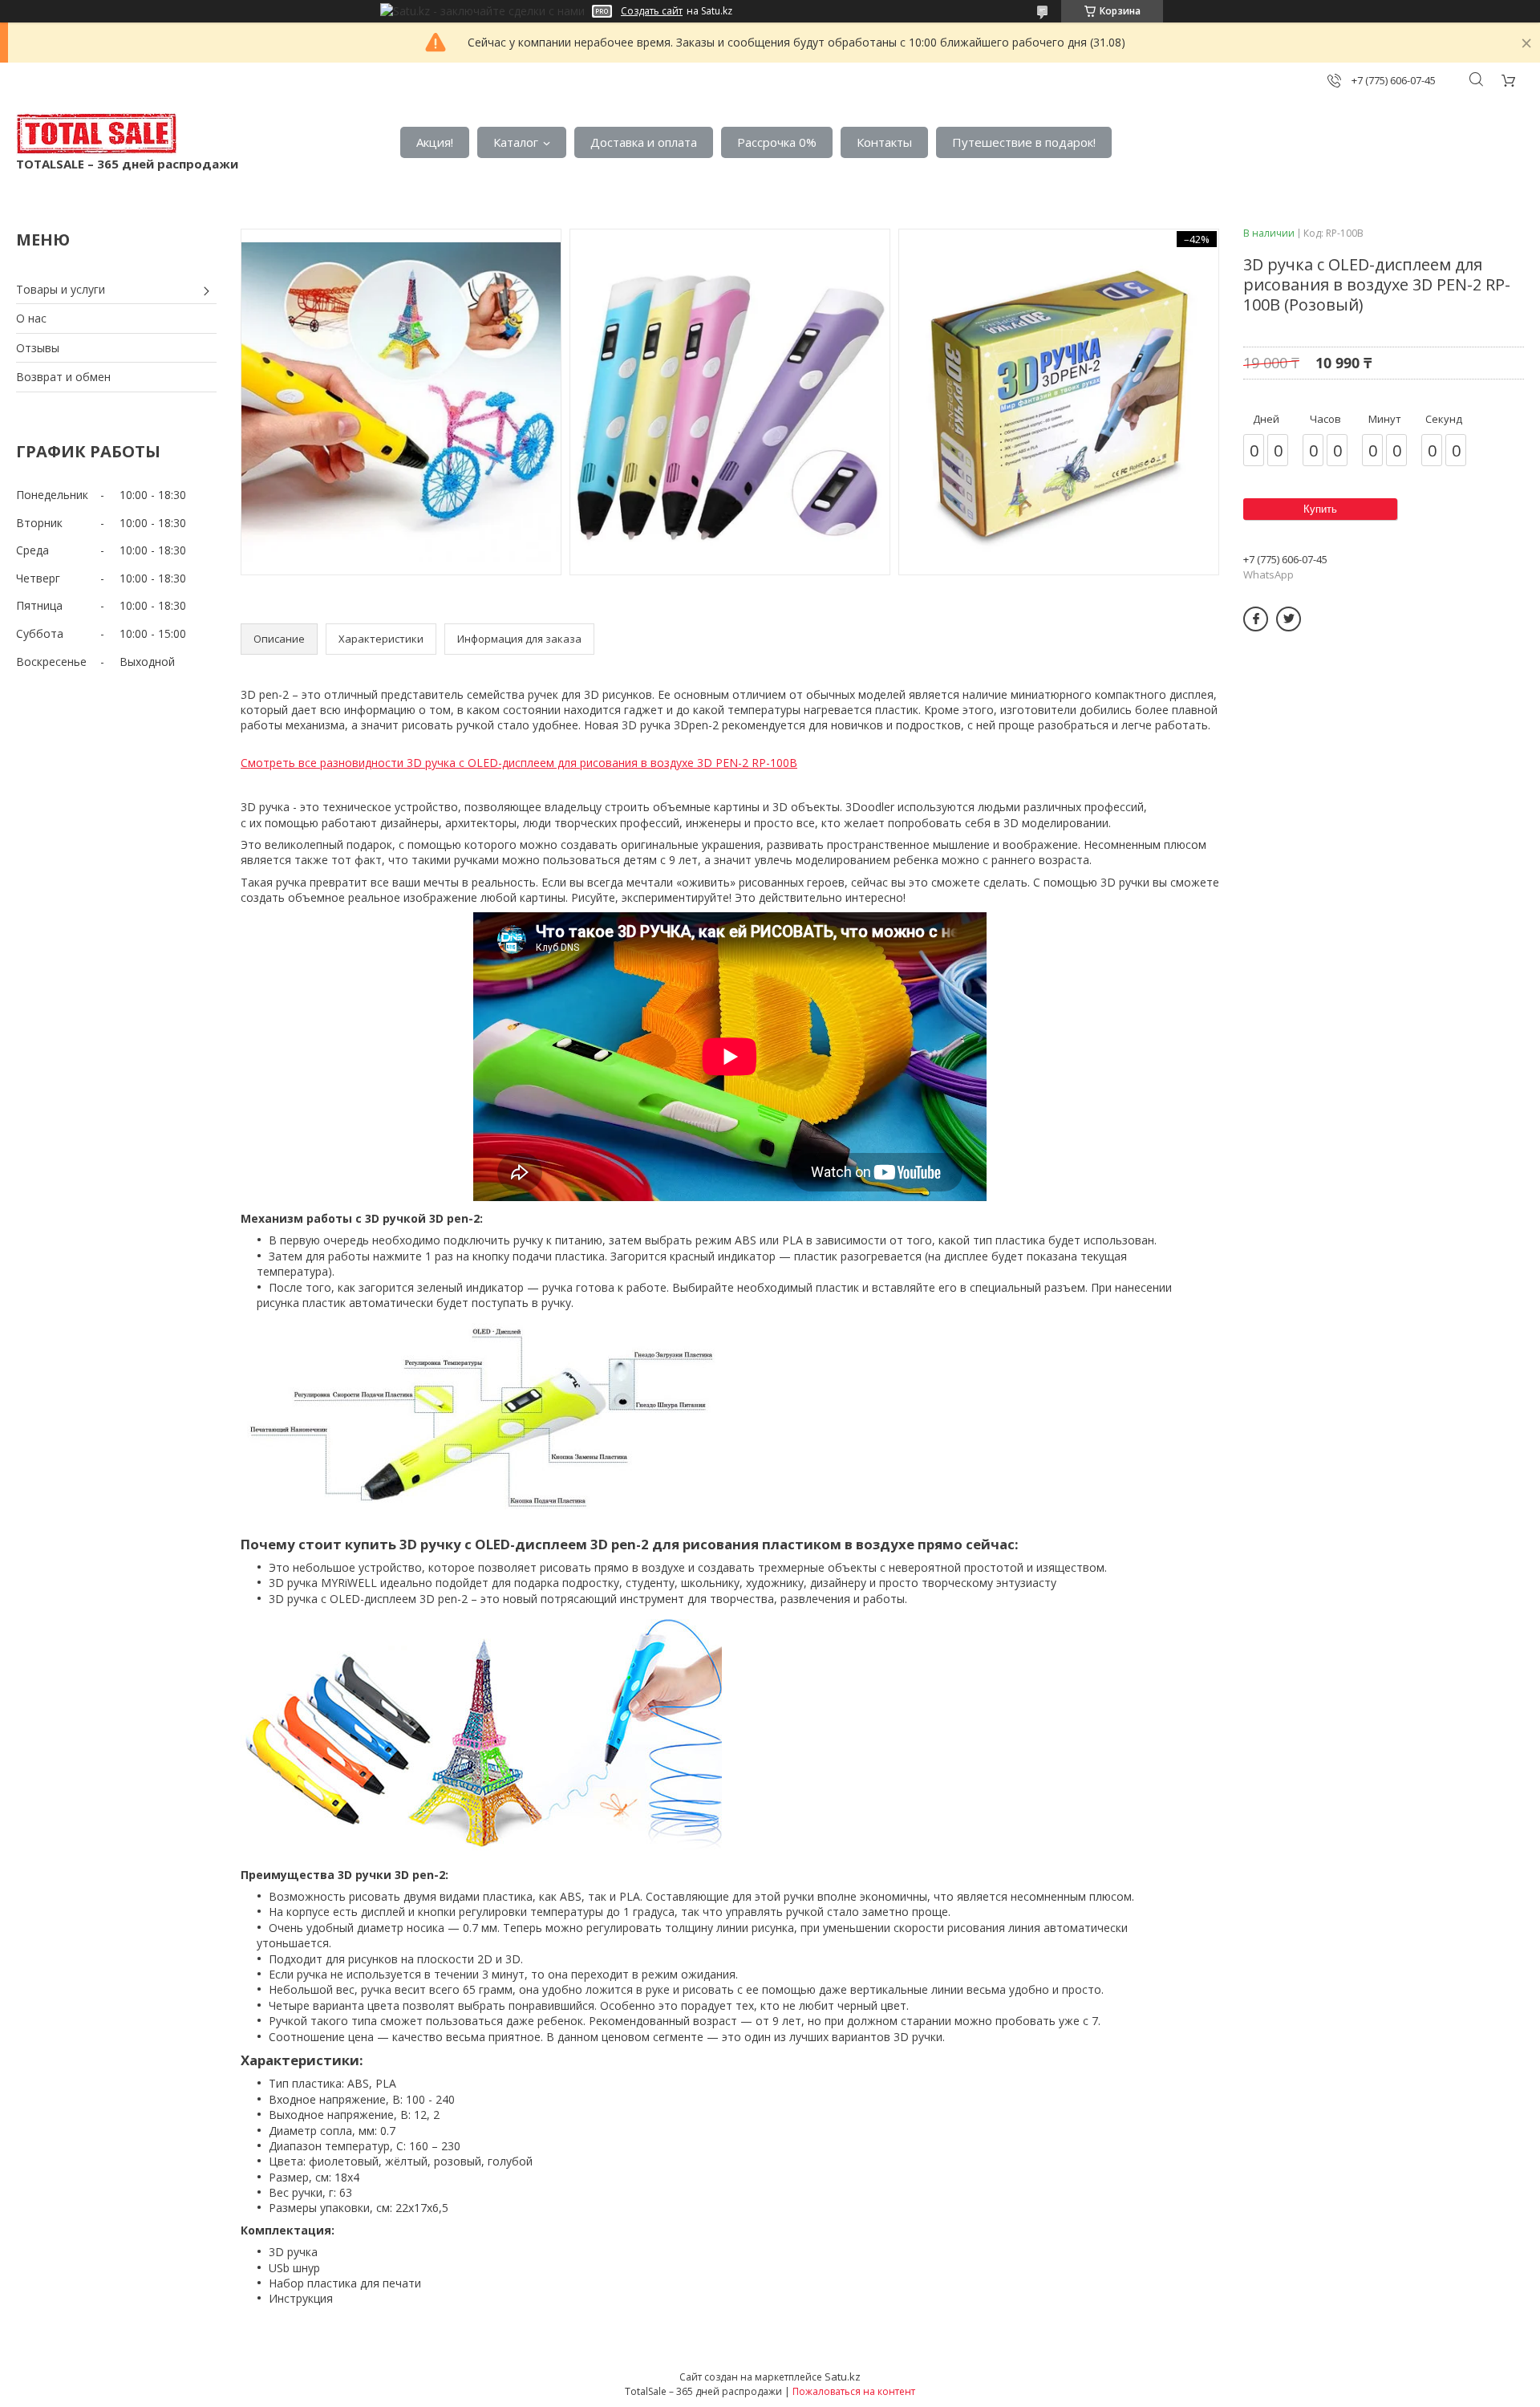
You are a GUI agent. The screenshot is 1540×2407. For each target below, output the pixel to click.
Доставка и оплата (644, 142)
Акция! (435, 142)
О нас (31, 318)
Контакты (884, 142)
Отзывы (38, 348)
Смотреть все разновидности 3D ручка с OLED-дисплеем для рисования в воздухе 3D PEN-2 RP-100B (519, 763)
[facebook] (1256, 619)
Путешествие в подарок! (1024, 142)
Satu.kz (843, 2377)
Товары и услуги (61, 289)
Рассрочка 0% (777, 142)
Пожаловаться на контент (854, 2391)
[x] (1289, 619)
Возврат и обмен (63, 377)
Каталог (516, 142)
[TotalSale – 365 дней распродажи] (96, 134)
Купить (1320, 509)
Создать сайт (652, 11)
